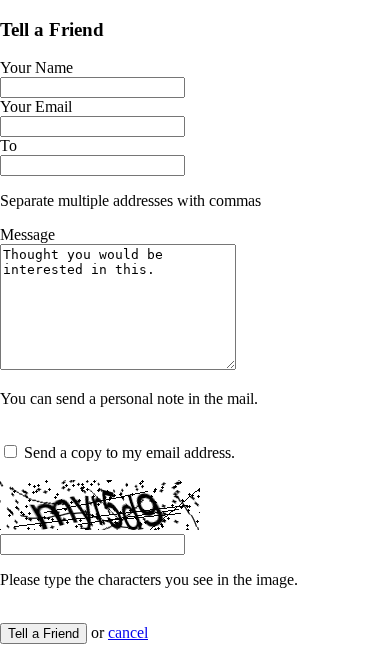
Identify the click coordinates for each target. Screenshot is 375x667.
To (8, 145)
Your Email (36, 106)
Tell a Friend (43, 633)
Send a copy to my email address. (129, 452)
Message (27, 234)
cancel (128, 632)
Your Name (36, 67)
